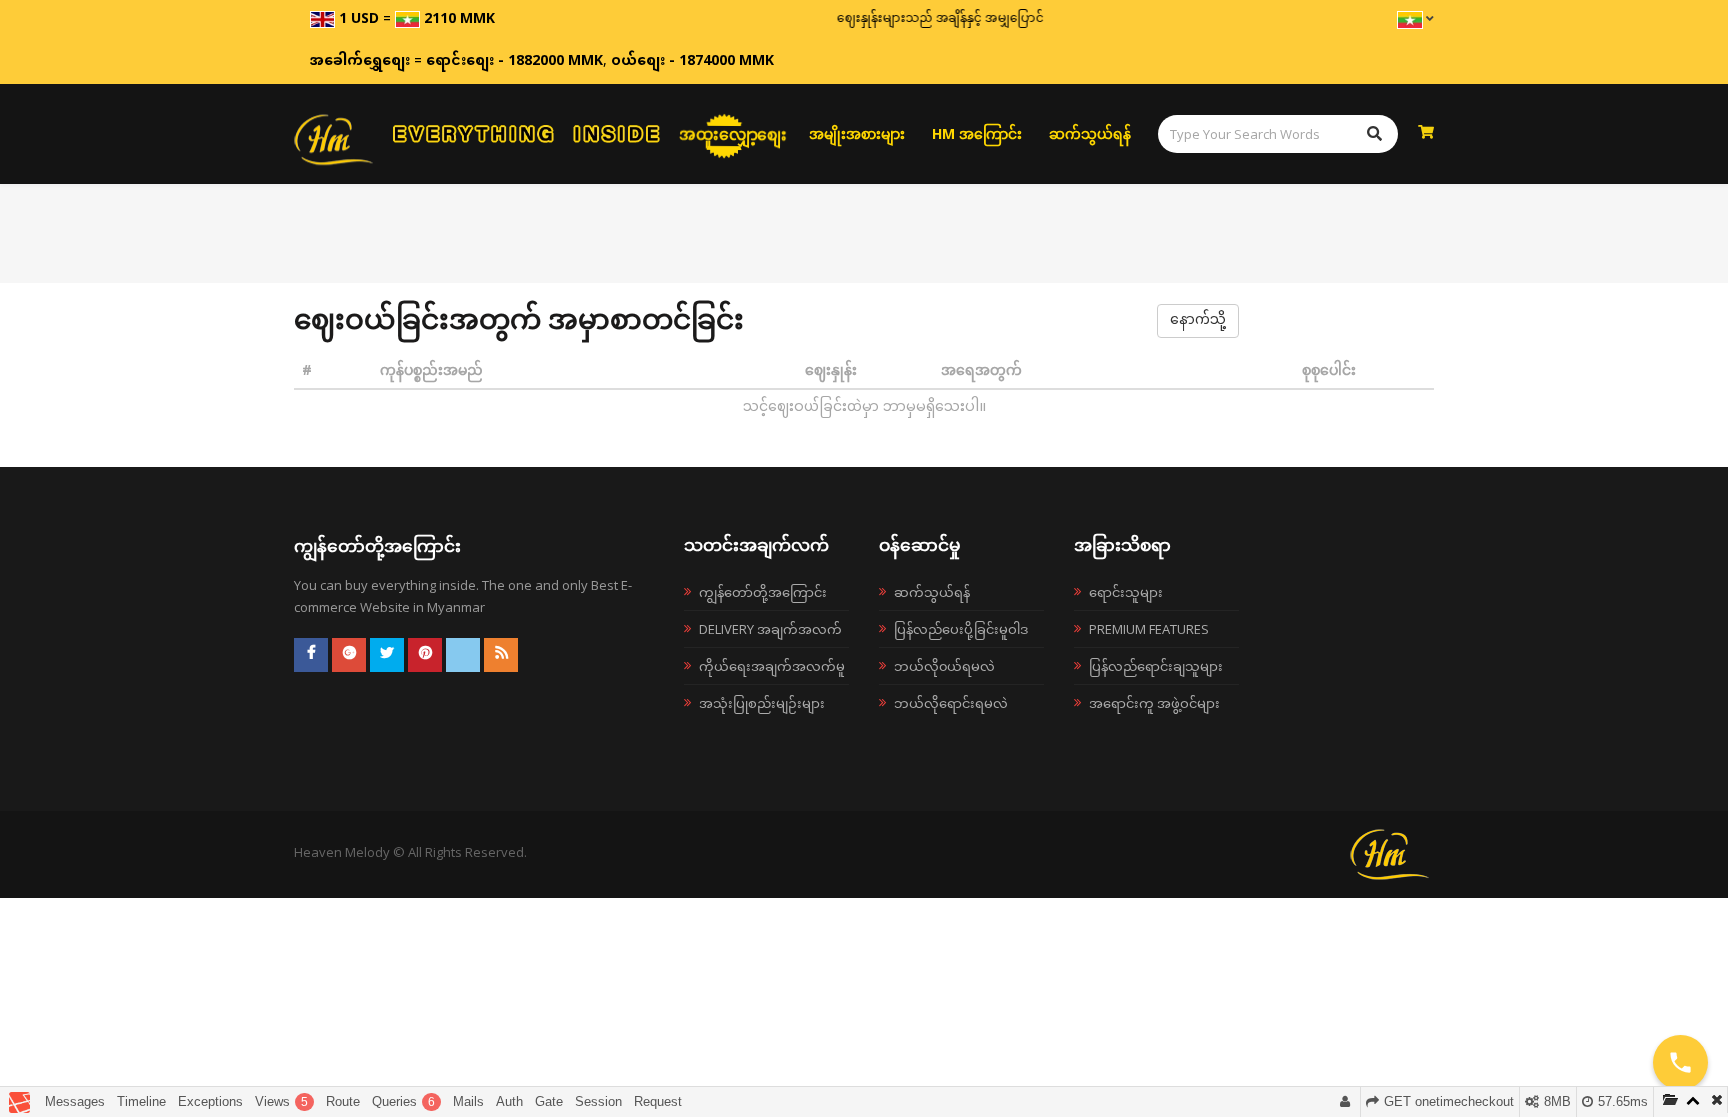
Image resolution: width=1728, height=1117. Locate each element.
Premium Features (1149, 629)
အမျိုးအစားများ (857, 133)
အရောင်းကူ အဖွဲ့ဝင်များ (1154, 703)
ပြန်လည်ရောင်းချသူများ (1156, 666)
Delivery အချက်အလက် (770, 629)
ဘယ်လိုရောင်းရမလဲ (951, 703)
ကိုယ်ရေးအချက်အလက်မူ (772, 666)
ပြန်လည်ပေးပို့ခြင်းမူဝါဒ (961, 629)
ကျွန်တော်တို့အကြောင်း (763, 592)
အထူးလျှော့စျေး (733, 133)
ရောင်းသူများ (1126, 592)
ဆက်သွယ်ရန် (1090, 133)
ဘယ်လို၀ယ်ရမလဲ (944, 666)
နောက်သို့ (1198, 320)
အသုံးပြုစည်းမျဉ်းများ (762, 703)
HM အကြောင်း (977, 133)
